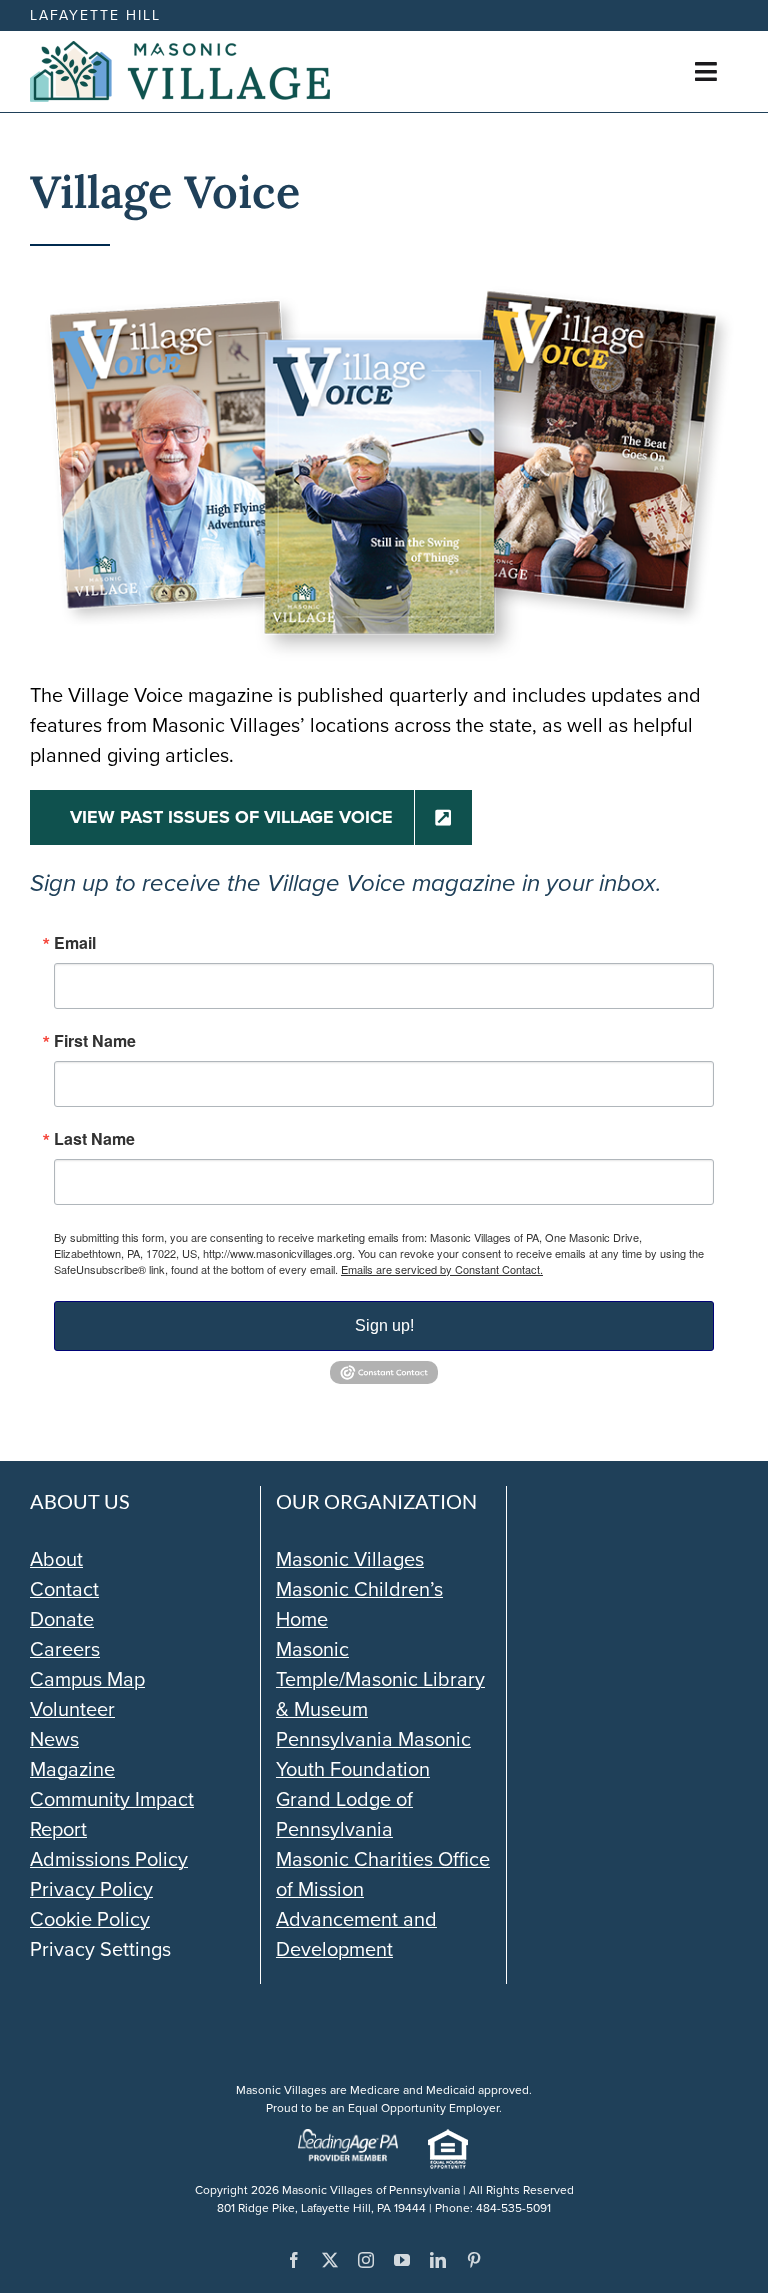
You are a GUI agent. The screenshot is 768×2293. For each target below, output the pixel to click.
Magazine (72, 1769)
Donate (62, 1619)
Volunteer (72, 1709)
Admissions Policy (109, 1859)
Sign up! (384, 1325)
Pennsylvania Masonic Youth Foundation (373, 1754)
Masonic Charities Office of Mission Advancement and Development (383, 1904)
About (56, 1559)
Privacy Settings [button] (100, 1949)
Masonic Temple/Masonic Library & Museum (380, 1679)
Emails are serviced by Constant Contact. (442, 1269)
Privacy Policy (91, 1889)
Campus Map (87, 1679)
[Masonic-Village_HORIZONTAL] (180, 51)
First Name (95, 1041)
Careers (65, 1649)
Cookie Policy (90, 1919)
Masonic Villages (350, 1559)
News (54, 1739)
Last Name (94, 1139)
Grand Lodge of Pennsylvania (344, 1814)
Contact (64, 1589)
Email (75, 943)
